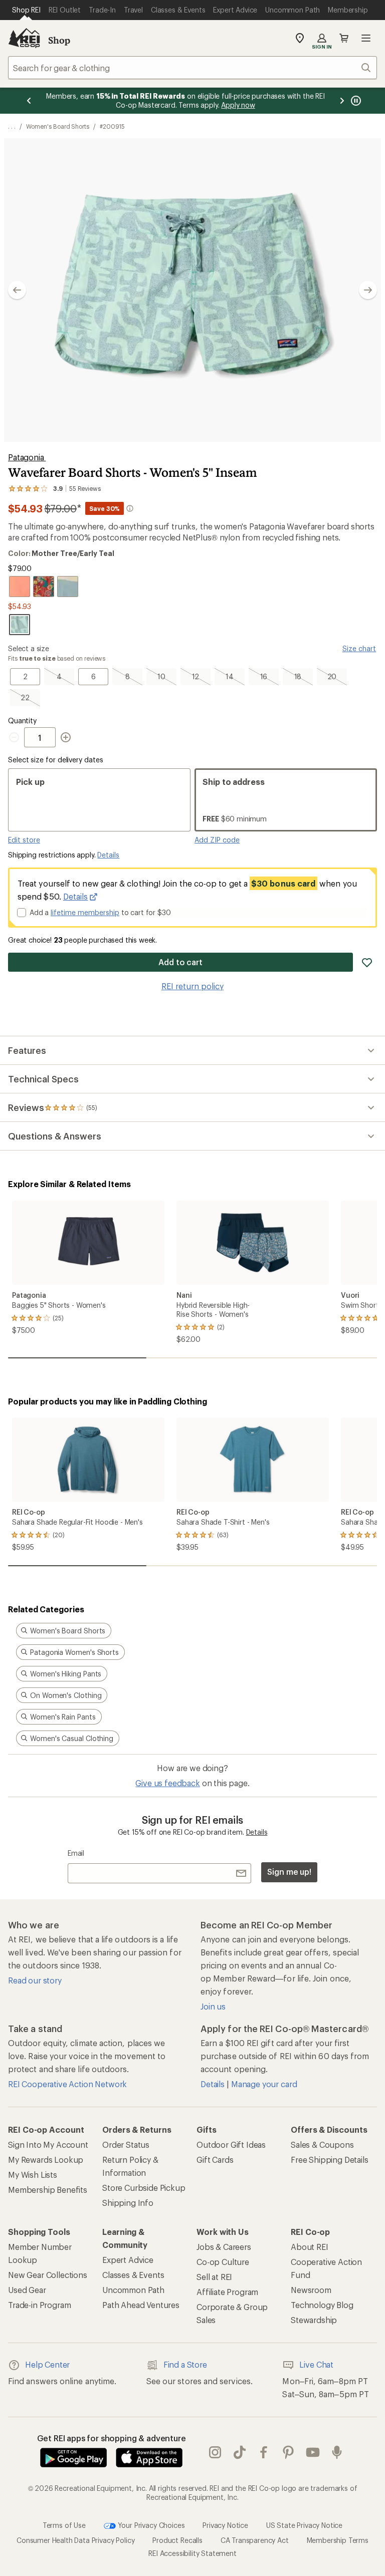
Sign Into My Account (48, 2144)
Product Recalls (177, 2540)
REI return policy (192, 986)
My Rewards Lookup (46, 2160)
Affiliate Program (227, 2292)
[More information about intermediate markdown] (130, 508)
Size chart (359, 648)
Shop (59, 40)
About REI (310, 2247)
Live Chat (316, 2364)
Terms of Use (64, 2525)
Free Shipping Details (330, 2160)
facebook (264, 2452)
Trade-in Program (39, 2305)
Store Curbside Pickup (144, 2188)
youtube (313, 2452)
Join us (213, 2006)
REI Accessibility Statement (192, 2553)
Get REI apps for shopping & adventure (112, 2438)
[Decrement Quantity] (16, 737)
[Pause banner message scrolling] (355, 101)
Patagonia (27, 457)
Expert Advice (128, 2260)
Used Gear (27, 2290)
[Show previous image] (17, 290)
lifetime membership (85, 912)
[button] (192, 290)
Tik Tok (240, 2452)
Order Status (126, 2144)
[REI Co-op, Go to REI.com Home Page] (24, 38)
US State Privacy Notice (304, 2525)
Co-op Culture (223, 2262)
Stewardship (314, 2320)
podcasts (337, 2452)
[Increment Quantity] (66, 737)
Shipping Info (128, 2203)
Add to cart (180, 962)
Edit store (24, 840)
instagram (215, 2452)
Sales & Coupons (322, 2144)
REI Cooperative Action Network (67, 2084)
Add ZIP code (217, 840)
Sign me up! (289, 1872)
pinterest (288, 2452)
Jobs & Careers (224, 2247)
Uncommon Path (133, 2290)
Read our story (35, 1980)
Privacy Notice (225, 2525)
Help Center (47, 2364)
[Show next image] (368, 290)
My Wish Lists (33, 2175)
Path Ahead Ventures (141, 2305)
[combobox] (192, 68)
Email (76, 1853)
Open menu (366, 38)
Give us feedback (167, 1783)
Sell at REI (214, 2277)
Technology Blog (322, 2305)
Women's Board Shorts (58, 126)
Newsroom (311, 2290)
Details (108, 855)
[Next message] (342, 101)
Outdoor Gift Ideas (231, 2144)
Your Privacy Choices (150, 2525)
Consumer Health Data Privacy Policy (75, 2540)
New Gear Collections (48, 2275)
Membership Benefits (48, 2190)
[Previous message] (29, 101)
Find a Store (185, 2364)
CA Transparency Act (255, 2540)
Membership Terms (338, 2540)
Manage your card (264, 2084)
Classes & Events (133, 2275)
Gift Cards (215, 2160)
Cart (344, 38)
